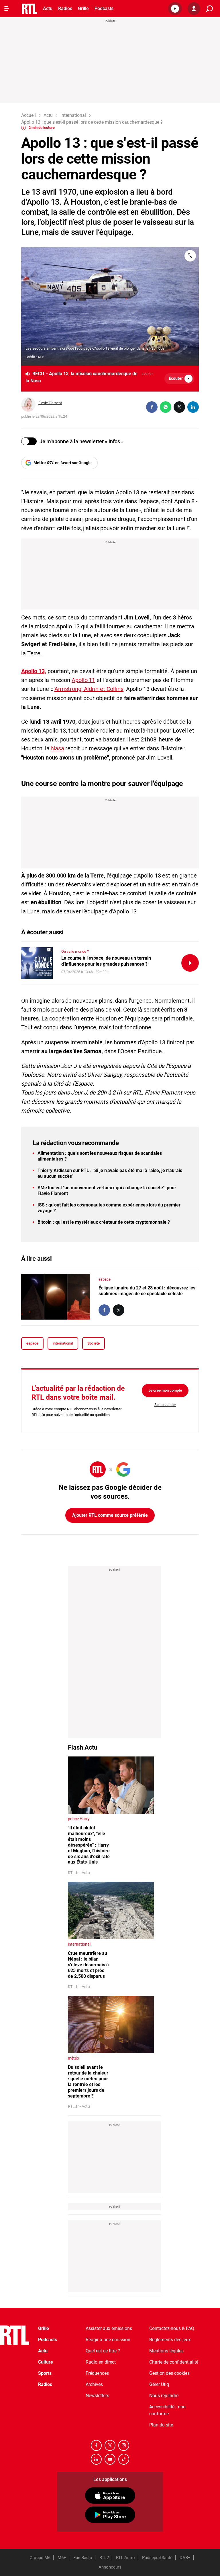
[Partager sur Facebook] (152, 407)
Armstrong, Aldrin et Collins (89, 689)
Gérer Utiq (159, 2384)
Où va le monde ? (75, 951)
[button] (175, 9)
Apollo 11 (83, 680)
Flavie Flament (50, 403)
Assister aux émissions (109, 2328)
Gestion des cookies (169, 2373)
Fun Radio (83, 2558)
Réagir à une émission (108, 2340)
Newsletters (97, 2396)
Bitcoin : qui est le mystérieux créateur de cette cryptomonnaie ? (104, 1222)
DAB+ (185, 2558)
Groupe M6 (40, 2558)
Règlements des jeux (170, 2340)
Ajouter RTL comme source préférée (110, 1515)
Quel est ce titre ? (103, 2351)
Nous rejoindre (164, 2396)
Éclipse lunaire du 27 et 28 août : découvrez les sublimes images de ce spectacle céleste (147, 1291)
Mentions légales (166, 2351)
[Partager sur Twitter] (179, 407)
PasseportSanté (157, 2558)
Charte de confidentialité (174, 2362)
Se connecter (165, 1405)
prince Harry (79, 1819)
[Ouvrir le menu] (7, 9)
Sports (45, 2373)
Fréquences (97, 2373)
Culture (46, 2362)
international (63, 1343)
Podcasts (104, 8)
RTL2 (104, 2558)
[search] (209, 9)
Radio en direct (101, 2362)
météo (73, 2058)
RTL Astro (125, 2558)
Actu (48, 8)
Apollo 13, (34, 671)
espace (105, 1279)
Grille (83, 8)
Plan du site (161, 2425)
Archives (94, 2384)
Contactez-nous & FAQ (172, 2328)
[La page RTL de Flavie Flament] (28, 404)
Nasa (58, 748)
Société (94, 1343)
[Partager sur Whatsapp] (166, 407)
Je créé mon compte (165, 1390)
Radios (65, 8)
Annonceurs (110, 2567)
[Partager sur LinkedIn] (193, 407)
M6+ (62, 2558)
